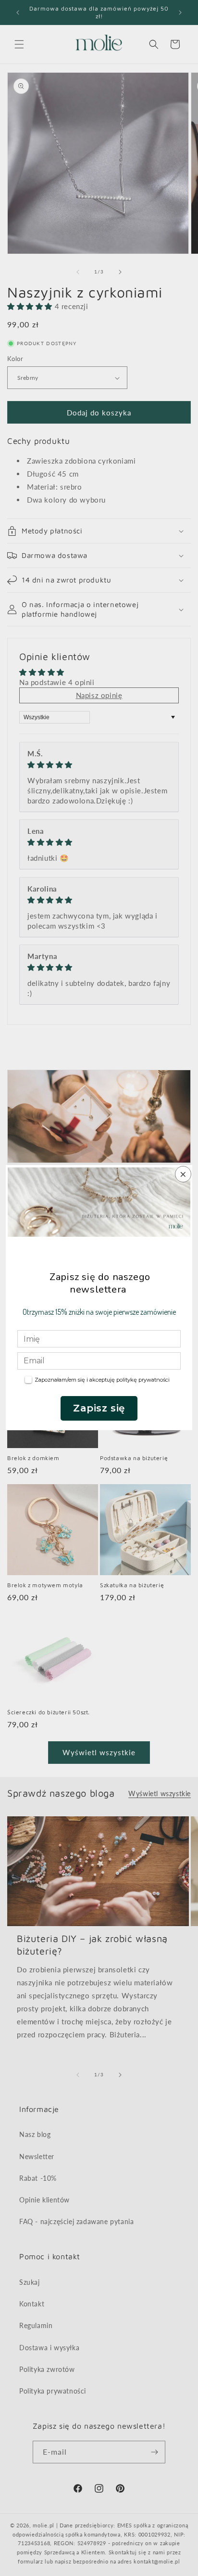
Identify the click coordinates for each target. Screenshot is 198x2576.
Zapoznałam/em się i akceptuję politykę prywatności (102, 1380)
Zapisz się (99, 1408)
